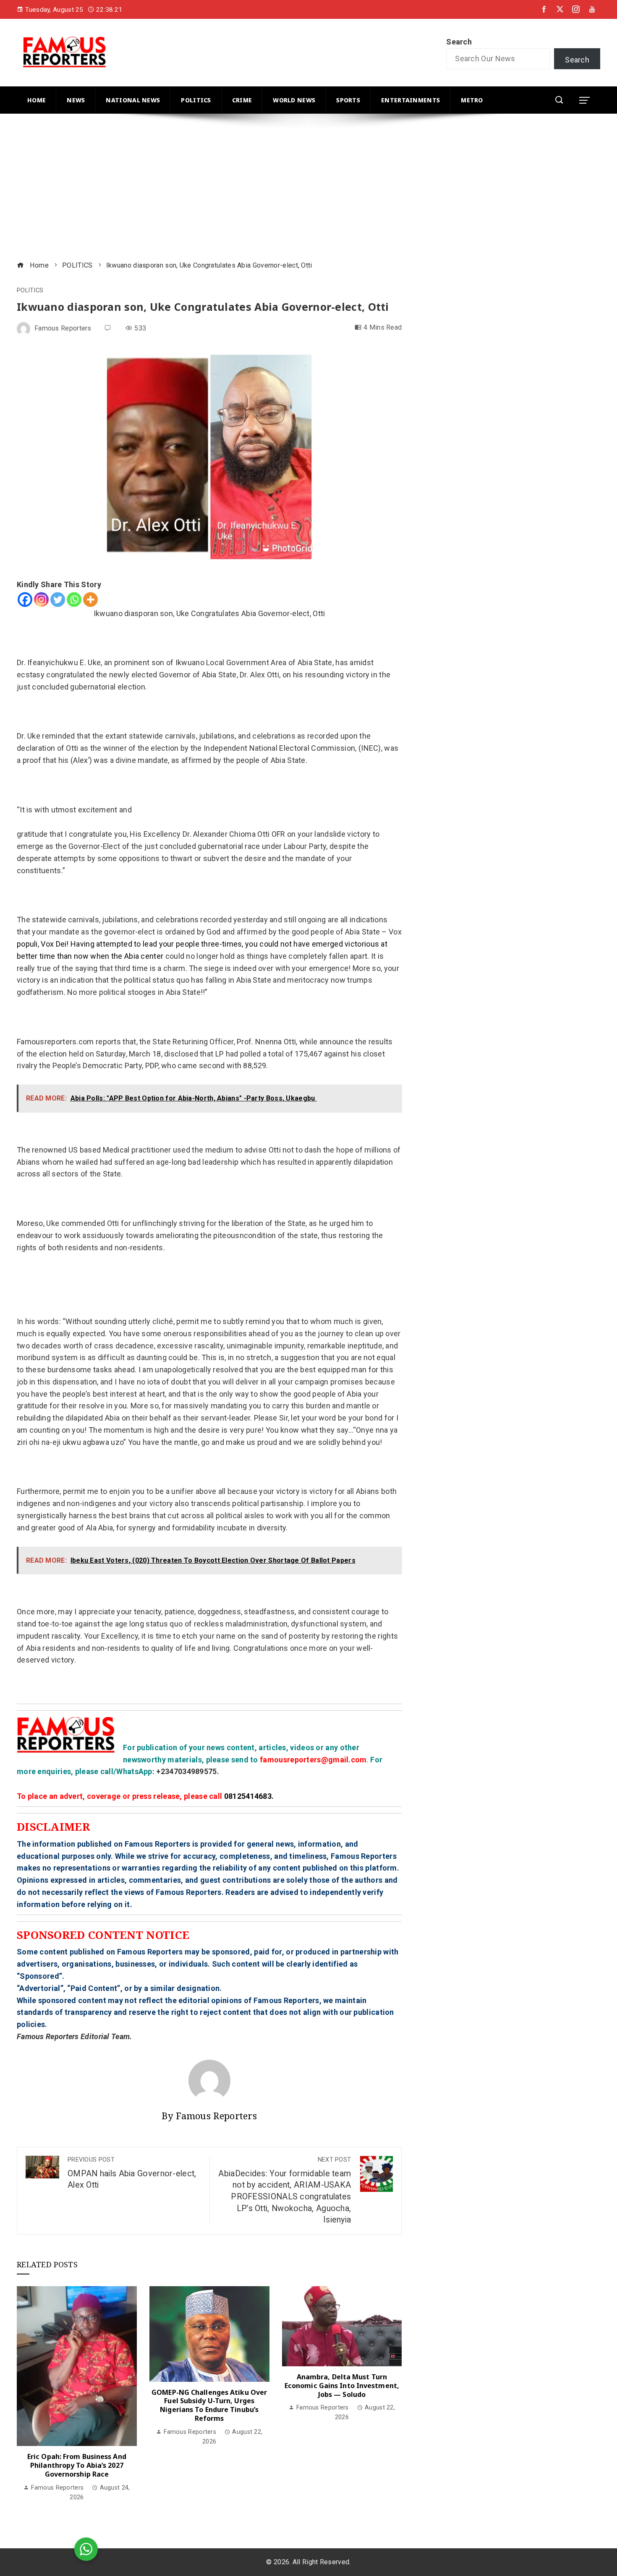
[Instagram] (41, 600)
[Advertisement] (269, 188)
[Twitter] (58, 600)
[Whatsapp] (74, 600)
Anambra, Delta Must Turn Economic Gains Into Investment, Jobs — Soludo (342, 2386)
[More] (90, 600)
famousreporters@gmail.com (313, 1760)
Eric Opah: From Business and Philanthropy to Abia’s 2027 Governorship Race (77, 2465)
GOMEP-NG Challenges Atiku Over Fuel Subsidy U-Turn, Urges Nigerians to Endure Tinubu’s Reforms (209, 2405)
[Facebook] (25, 600)
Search (459, 42)
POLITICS (30, 291)
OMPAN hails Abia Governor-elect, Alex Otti (132, 2173)
